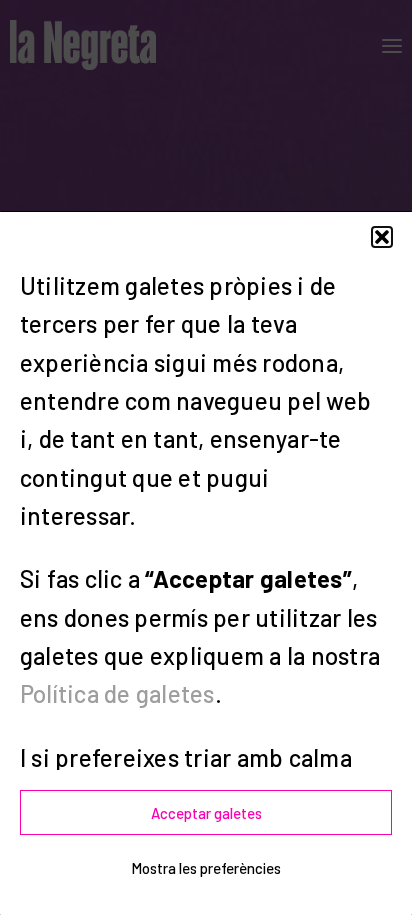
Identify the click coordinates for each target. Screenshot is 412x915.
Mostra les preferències (206, 868)
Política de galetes (117, 693)
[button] (382, 237)
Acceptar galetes (206, 813)
